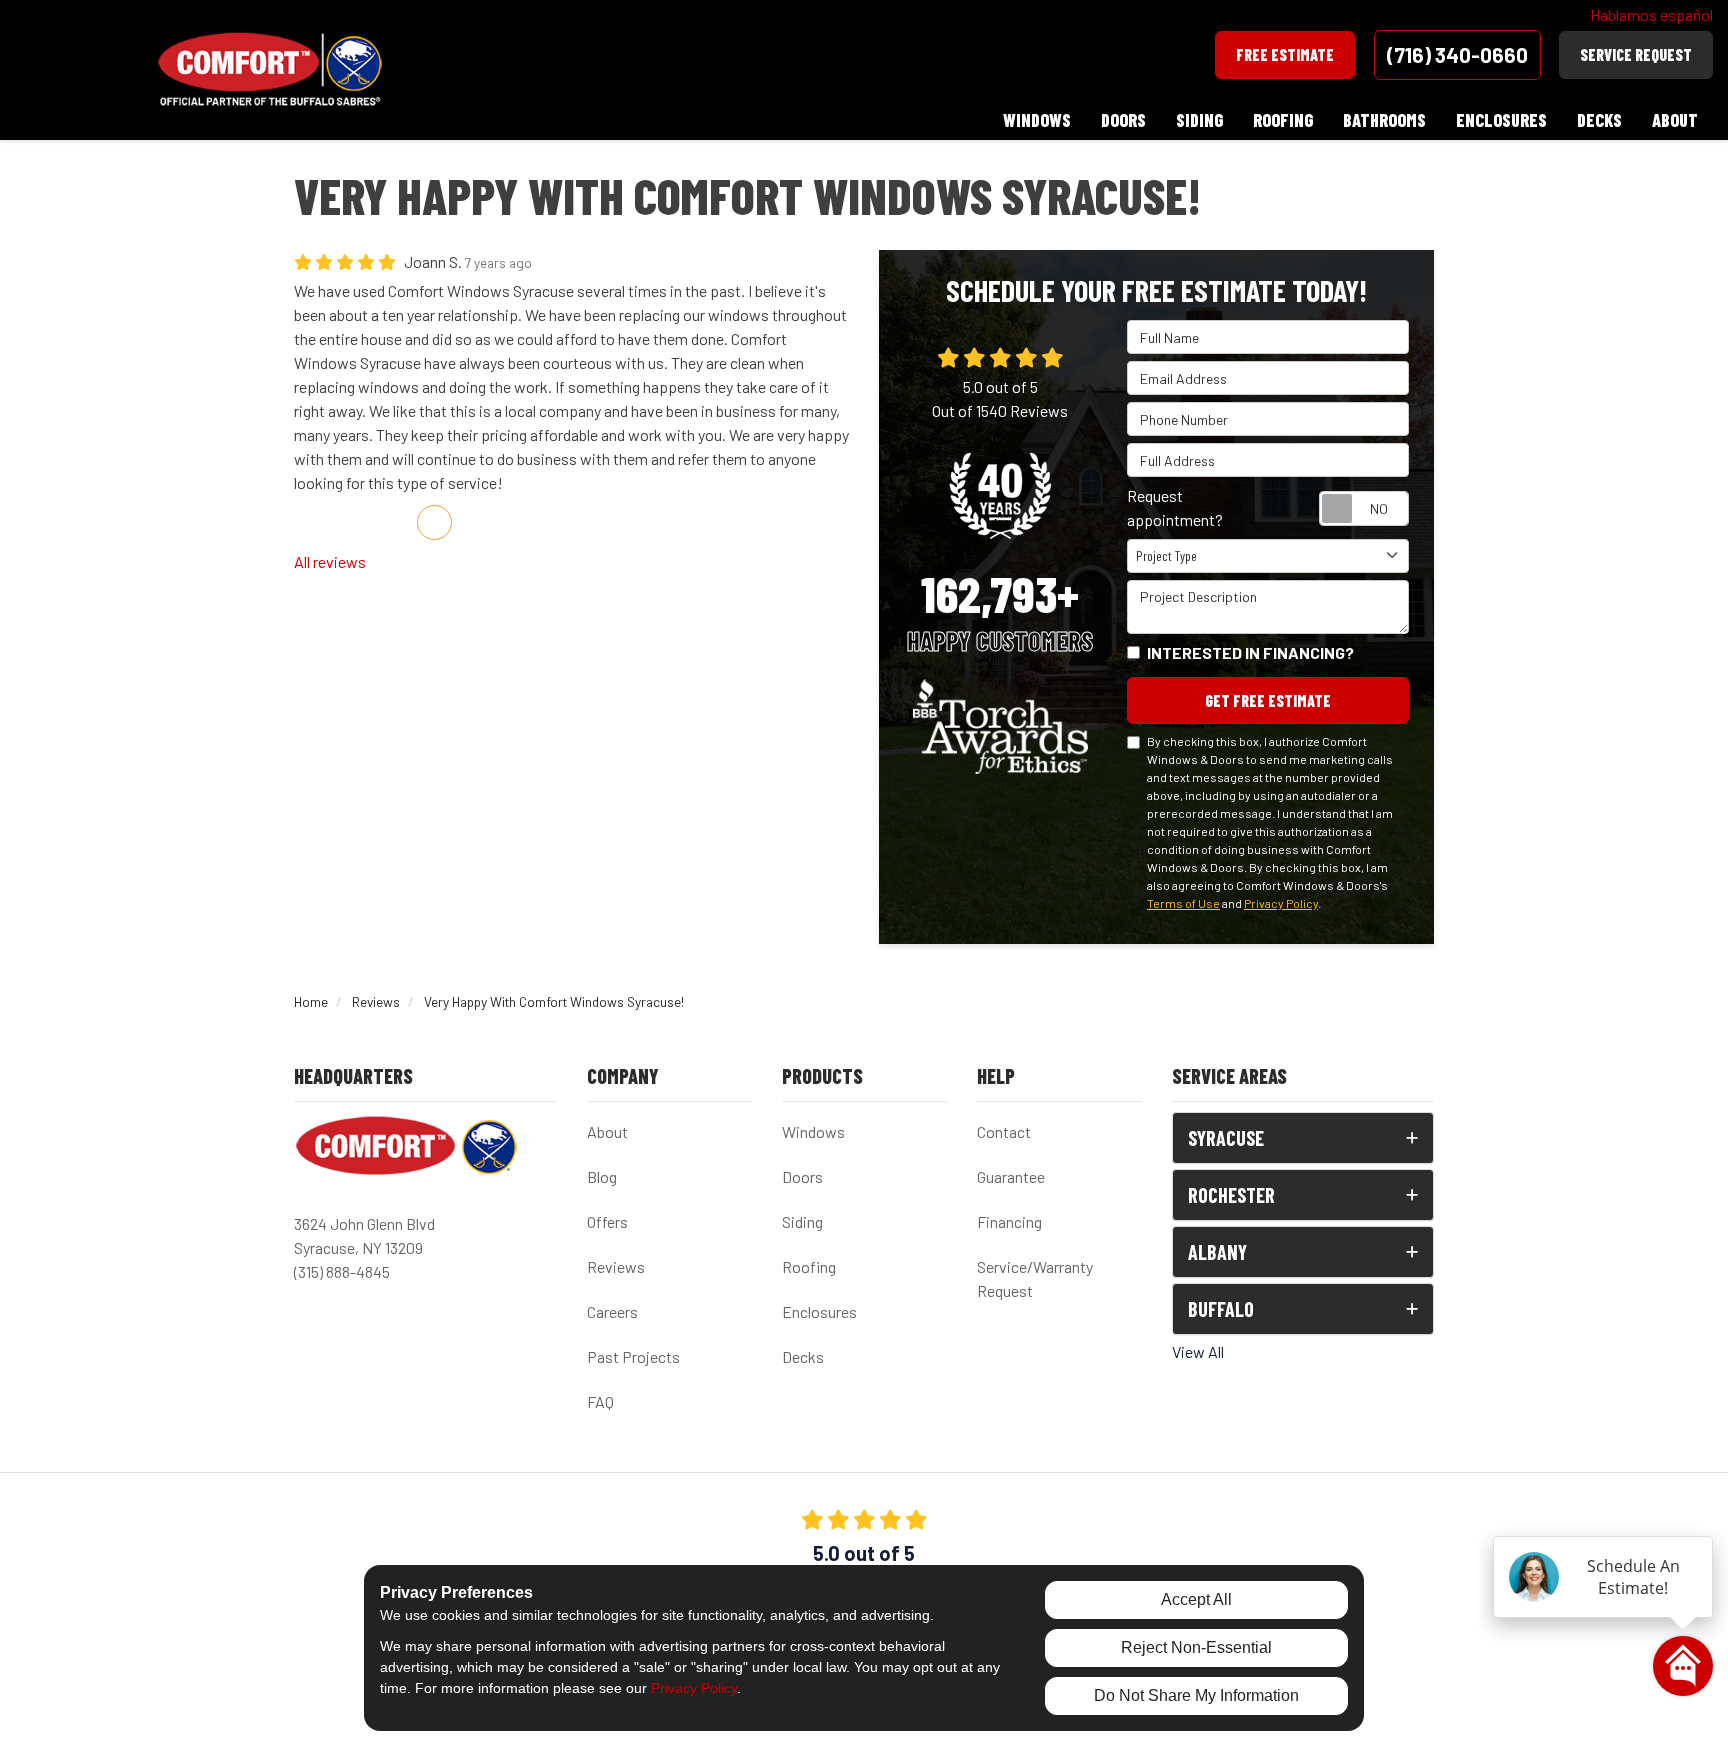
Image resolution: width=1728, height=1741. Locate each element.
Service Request (1636, 54)
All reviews (330, 561)
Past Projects (633, 1356)
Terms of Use (1183, 903)
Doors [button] (1123, 120)
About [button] (1675, 120)
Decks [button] (1599, 120)
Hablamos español (1651, 14)
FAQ (600, 1401)
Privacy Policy (1281, 903)
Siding (802, 1221)
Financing (1009, 1221)
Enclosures (819, 1311)
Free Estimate (1285, 54)
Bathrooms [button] (1384, 120)
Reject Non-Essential (1196, 1647)
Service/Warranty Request (1035, 1278)
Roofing (809, 1266)
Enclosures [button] (1501, 120)
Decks (803, 1356)
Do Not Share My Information (1196, 1695)
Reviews (616, 1266)
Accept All (1196, 1599)
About (607, 1131)
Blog (602, 1176)
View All (1198, 1351)
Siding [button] (1199, 120)
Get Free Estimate (1268, 700)
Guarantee (1011, 1176)
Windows (813, 1131)
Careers (612, 1311)
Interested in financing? (1250, 652)
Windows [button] (1037, 120)
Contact (1004, 1131)
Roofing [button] (1283, 120)
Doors (802, 1176)
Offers (607, 1221)
